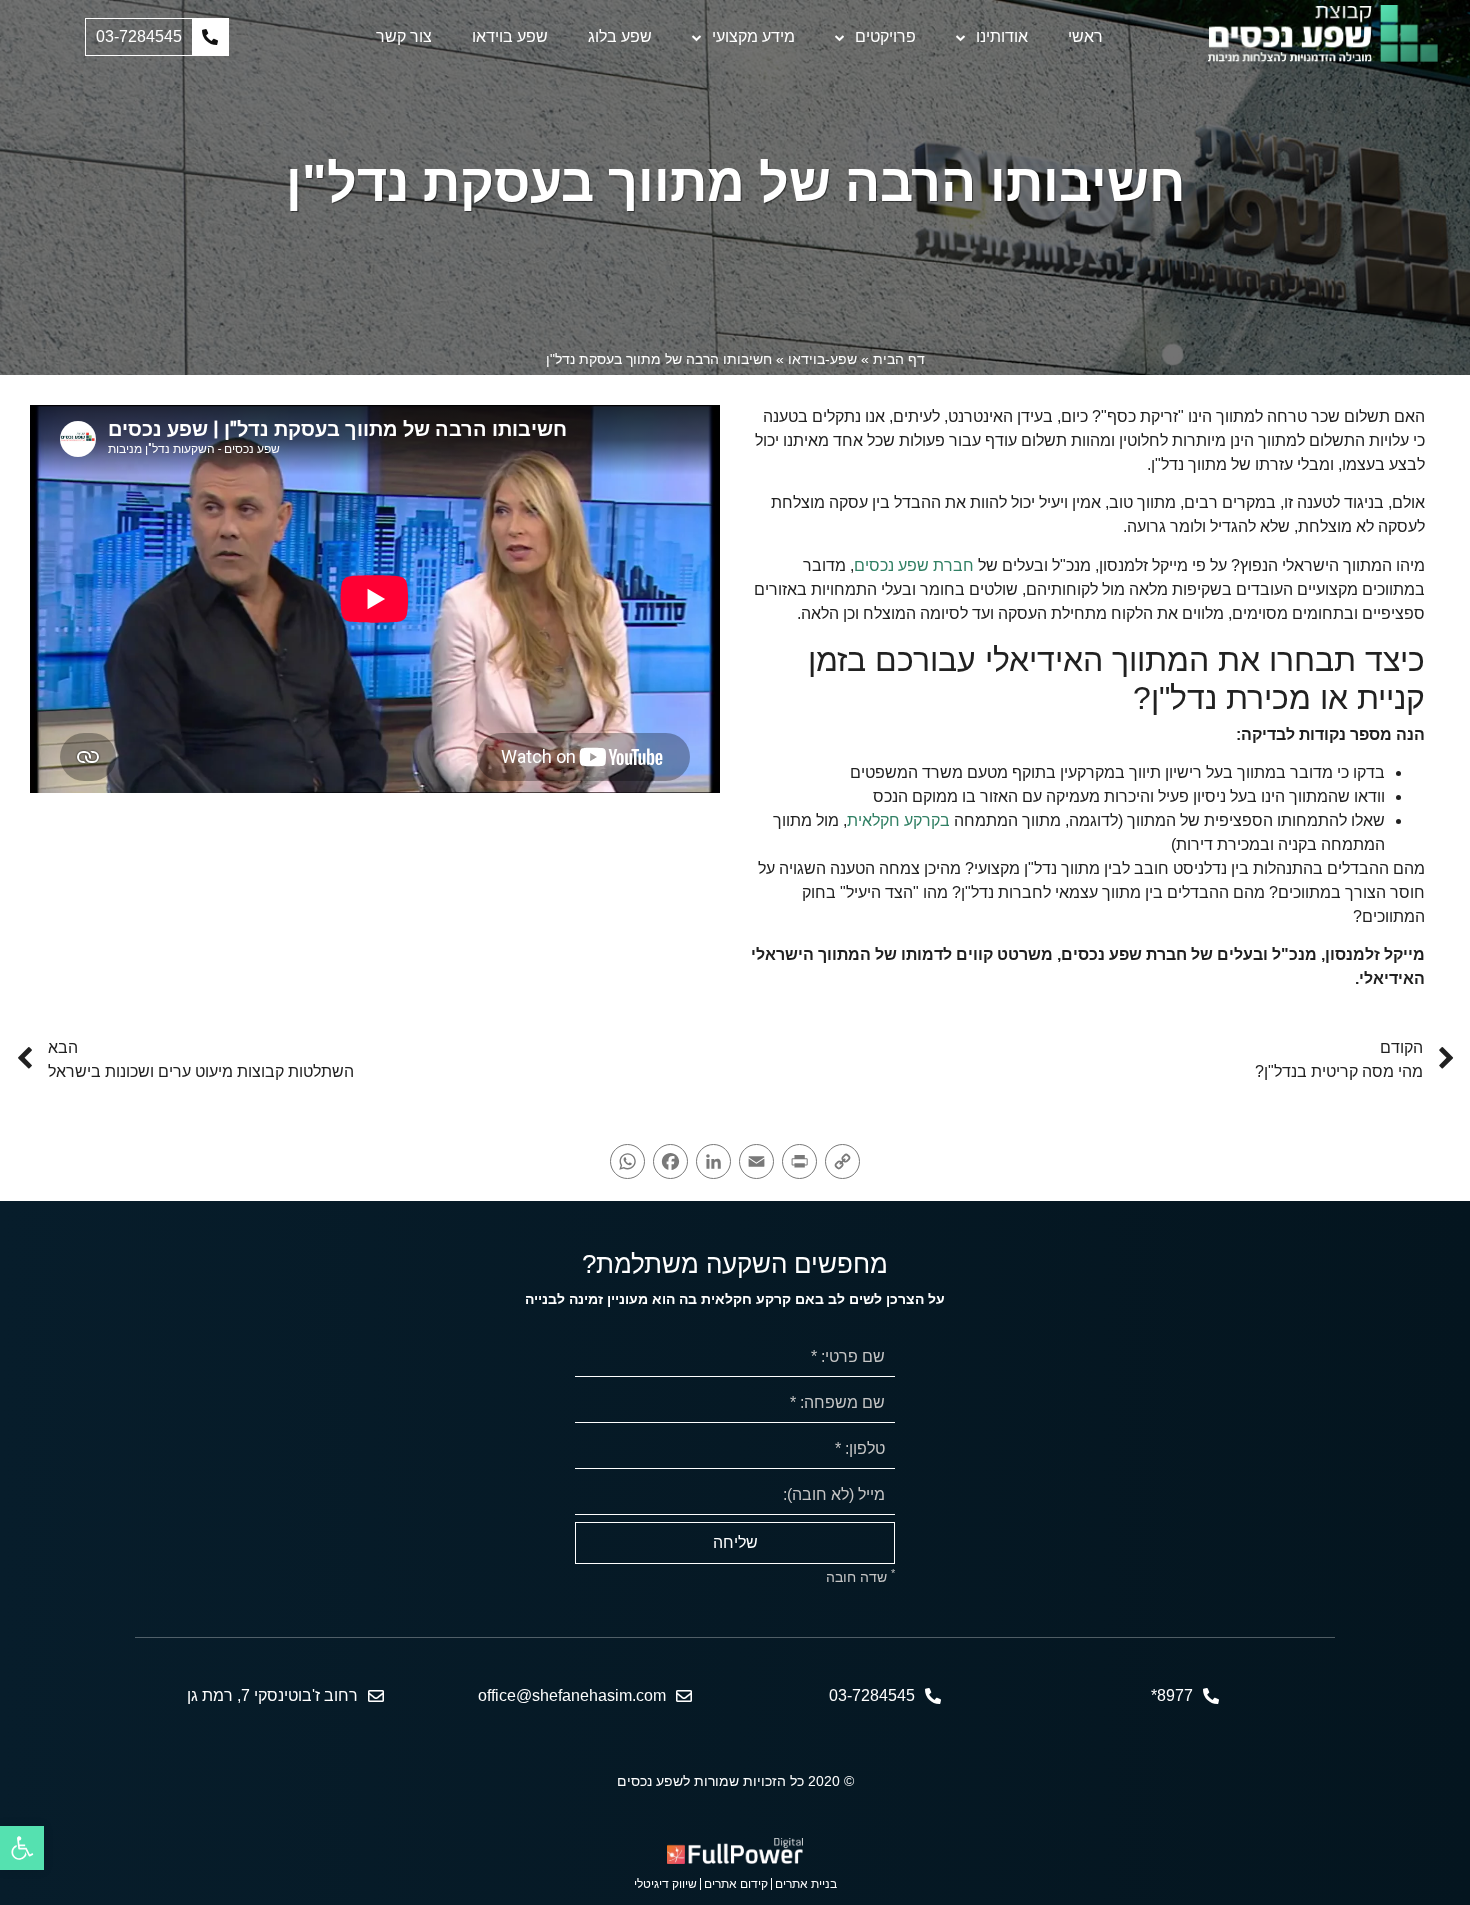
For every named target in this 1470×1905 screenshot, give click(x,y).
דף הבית (899, 359)
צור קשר (404, 36)
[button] (157, 37)
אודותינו (1002, 36)
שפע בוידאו (510, 36)
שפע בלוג (620, 36)
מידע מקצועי (753, 36)
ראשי (1085, 36)
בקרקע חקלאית (898, 820)
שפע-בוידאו (822, 359)
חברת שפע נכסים (914, 565)
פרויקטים (885, 36)
